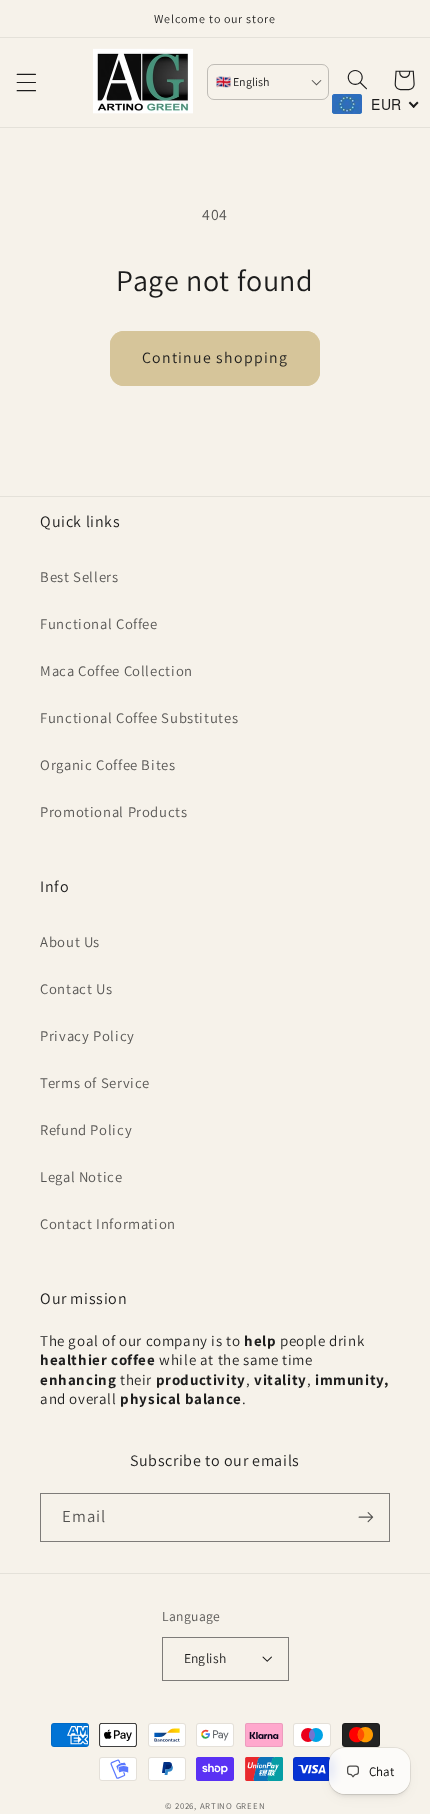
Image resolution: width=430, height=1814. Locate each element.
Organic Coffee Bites (108, 764)
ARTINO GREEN (233, 1806)
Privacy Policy (87, 1035)
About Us (70, 941)
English (205, 1658)
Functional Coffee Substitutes (139, 717)
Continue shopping (215, 357)
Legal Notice (81, 1176)
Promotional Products (114, 811)
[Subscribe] (366, 1517)
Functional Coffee (99, 623)
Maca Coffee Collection (116, 670)
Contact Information (108, 1223)
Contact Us (76, 988)
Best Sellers (79, 576)
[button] (26, 82)
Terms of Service (95, 1082)
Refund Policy (86, 1129)
